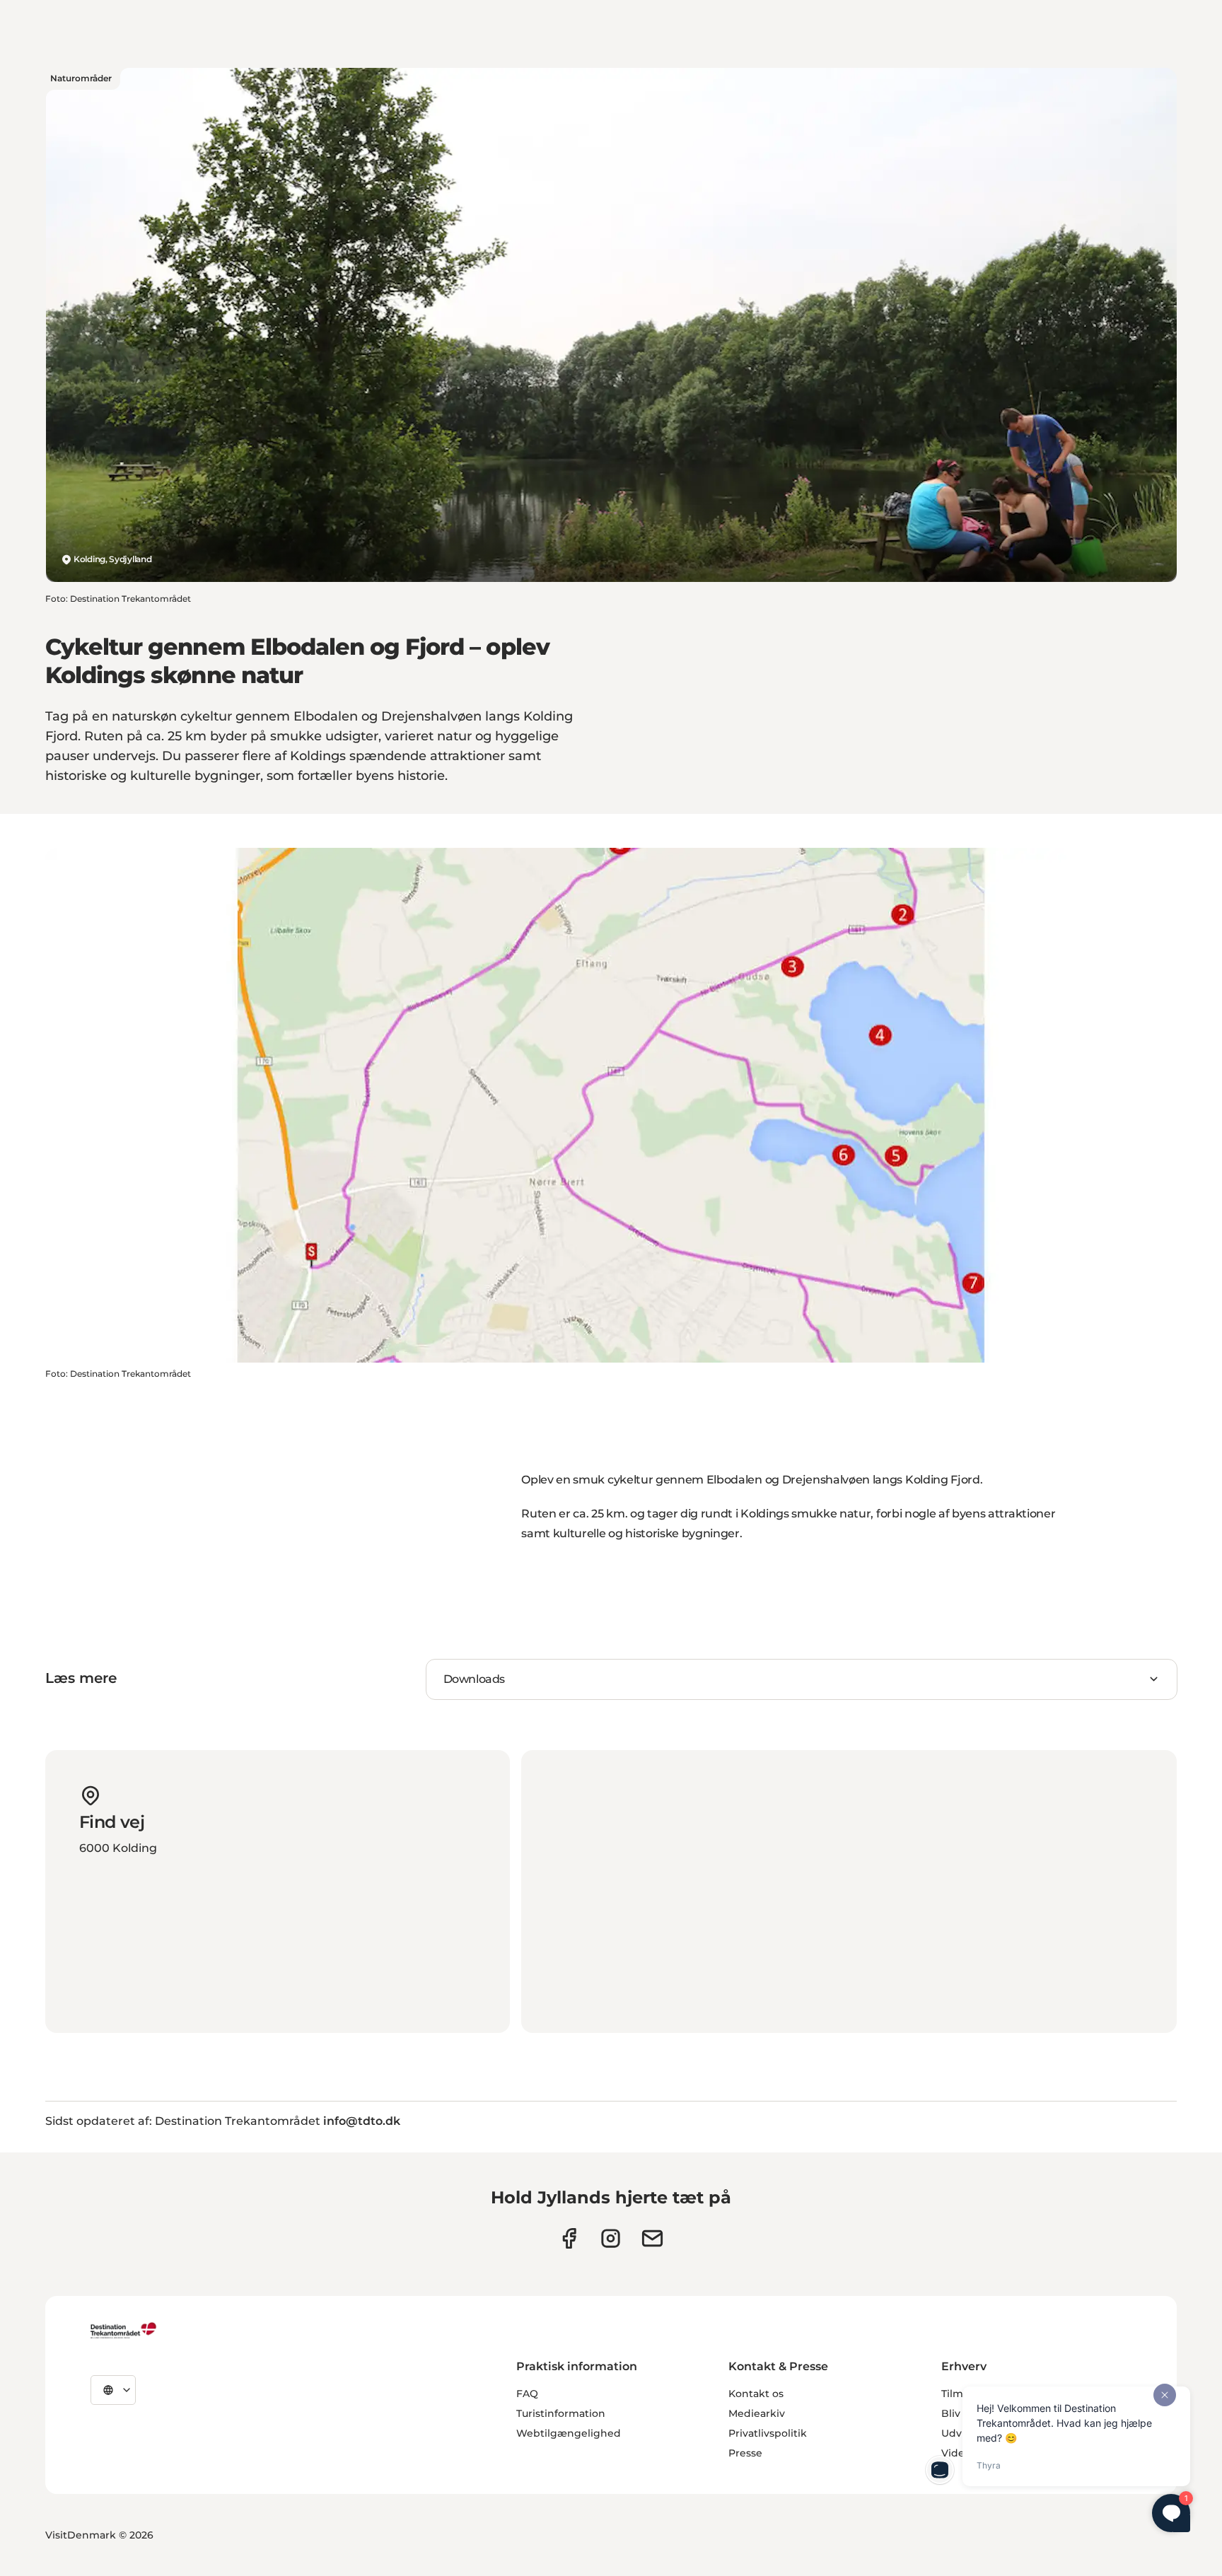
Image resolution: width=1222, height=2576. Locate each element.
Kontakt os (756, 2394)
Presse (745, 2453)
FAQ (527, 2394)
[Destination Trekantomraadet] (124, 2330)
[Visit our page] (611, 2238)
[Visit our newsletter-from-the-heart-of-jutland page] (652, 2238)
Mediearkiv (757, 2413)
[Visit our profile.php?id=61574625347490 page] (569, 2238)
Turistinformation (561, 2413)
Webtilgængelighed (569, 2433)
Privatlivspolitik (768, 2433)
